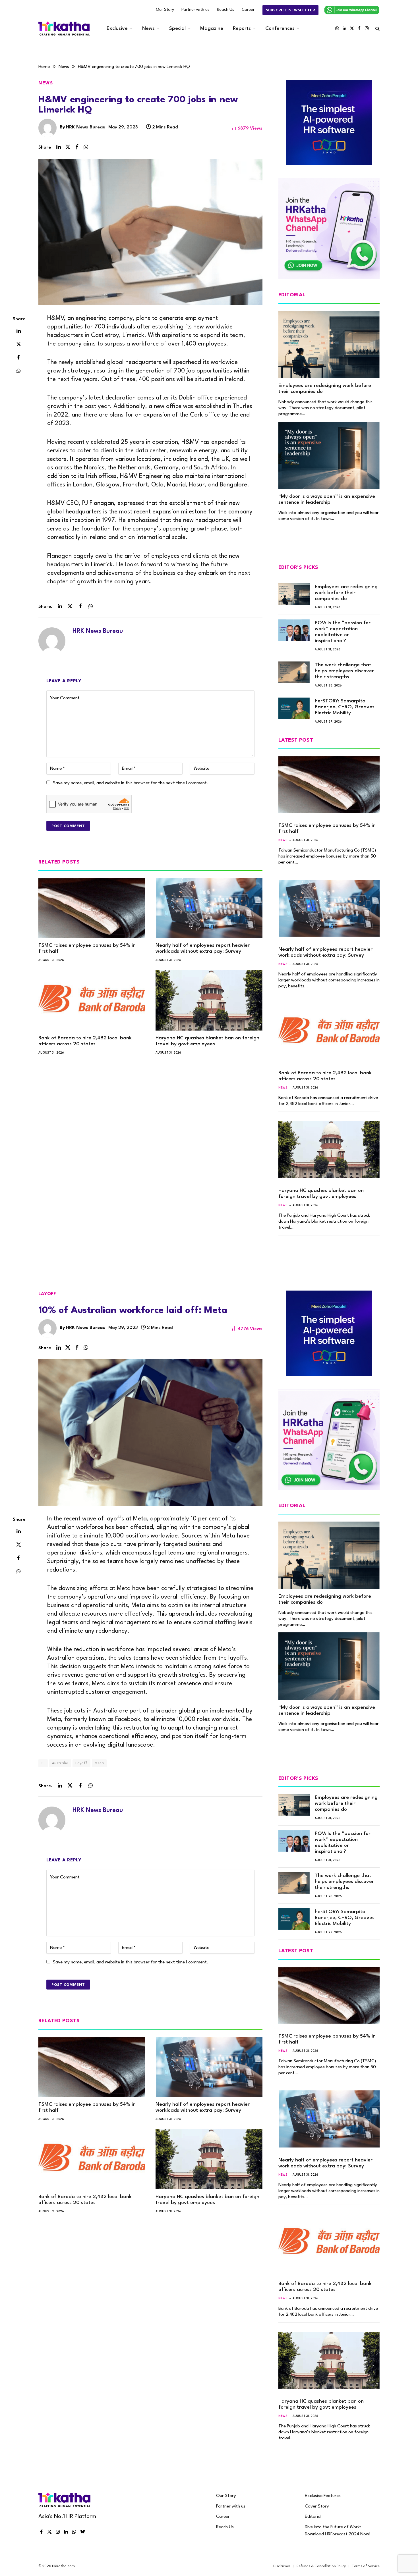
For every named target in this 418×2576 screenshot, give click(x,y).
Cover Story (317, 2506)
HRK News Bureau (86, 127)
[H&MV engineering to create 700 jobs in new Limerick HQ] (150, 232)
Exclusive (117, 29)
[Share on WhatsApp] (86, 147)
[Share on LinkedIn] (59, 147)
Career (248, 10)
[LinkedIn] (18, 330)
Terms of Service (366, 2566)
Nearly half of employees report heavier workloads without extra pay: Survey (203, 948)
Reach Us (226, 10)
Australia (60, 1763)
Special (177, 29)
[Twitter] (18, 344)
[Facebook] (18, 357)
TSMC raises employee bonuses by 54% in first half (87, 948)
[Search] (377, 29)
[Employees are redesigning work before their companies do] (329, 345)
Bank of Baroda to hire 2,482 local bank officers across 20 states (85, 1041)
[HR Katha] (64, 29)
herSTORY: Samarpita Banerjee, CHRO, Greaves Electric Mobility (345, 707)
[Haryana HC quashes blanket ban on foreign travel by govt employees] (209, 1000)
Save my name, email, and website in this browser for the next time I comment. (131, 783)
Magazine (212, 29)
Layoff (47, 1294)
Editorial (313, 2517)
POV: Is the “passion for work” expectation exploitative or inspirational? (343, 632)
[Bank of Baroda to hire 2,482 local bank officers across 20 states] (92, 1000)
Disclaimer (282, 2566)
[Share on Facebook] (77, 147)
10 (43, 1763)
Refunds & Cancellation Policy (321, 2566)
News (148, 29)
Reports (242, 29)
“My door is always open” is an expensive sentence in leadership (327, 500)
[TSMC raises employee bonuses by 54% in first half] (92, 908)
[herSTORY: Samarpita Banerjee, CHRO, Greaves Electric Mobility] (294, 708)
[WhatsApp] (18, 371)
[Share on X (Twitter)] (68, 147)
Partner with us (195, 10)
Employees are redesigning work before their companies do (325, 389)
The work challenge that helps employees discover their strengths (344, 671)
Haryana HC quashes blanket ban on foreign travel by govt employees (207, 1041)
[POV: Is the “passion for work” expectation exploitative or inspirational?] (294, 630)
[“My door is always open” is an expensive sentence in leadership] (329, 455)
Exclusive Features (323, 2496)
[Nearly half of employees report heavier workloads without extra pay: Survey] (209, 908)
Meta (99, 1763)
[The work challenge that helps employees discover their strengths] (294, 672)
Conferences (280, 29)
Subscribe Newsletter (290, 10)
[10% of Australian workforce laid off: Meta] (150, 1432)
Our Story (165, 10)
